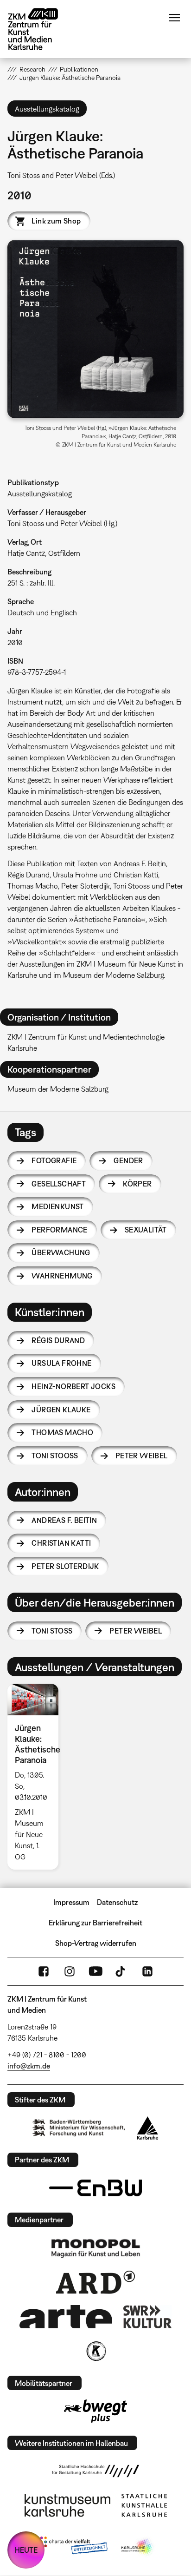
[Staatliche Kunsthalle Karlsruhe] (144, 2505)
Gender (128, 1160)
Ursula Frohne (61, 1363)
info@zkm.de (29, 2066)
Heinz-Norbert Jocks (73, 1386)
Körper (137, 1184)
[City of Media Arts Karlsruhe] (138, 2547)
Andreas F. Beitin (64, 1520)
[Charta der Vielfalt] (72, 2547)
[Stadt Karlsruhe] (148, 2128)
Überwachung (61, 1252)
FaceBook (44, 1971)
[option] (36, 1777)
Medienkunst (57, 1206)
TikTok (121, 1971)
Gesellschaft (59, 1184)
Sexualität (146, 1230)
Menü (174, 18)
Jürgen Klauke (61, 1410)
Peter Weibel (142, 1456)
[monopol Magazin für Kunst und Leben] (95, 2248)
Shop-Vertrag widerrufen (96, 1943)
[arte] (66, 2316)
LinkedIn (147, 1971)
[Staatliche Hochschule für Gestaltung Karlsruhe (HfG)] (95, 2471)
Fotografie (54, 1160)
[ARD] (95, 2282)
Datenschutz (117, 1902)
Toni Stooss (55, 1456)
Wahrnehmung (62, 1276)
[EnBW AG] (95, 2188)
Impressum (71, 1902)
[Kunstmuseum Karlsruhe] (67, 2505)
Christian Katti (61, 1543)
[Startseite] (40, 29)
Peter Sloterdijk (65, 1566)
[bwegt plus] (95, 2411)
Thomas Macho (62, 1432)
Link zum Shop (56, 221)
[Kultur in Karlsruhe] (95, 2351)
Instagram (70, 1971)
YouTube (95, 1971)
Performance (59, 1230)
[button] (95, 329)
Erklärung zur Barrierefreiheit (95, 1923)
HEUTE (26, 2550)
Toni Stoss (52, 1631)
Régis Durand (58, 1340)
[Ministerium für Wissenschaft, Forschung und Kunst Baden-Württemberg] (79, 2128)
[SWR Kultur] (147, 2317)
